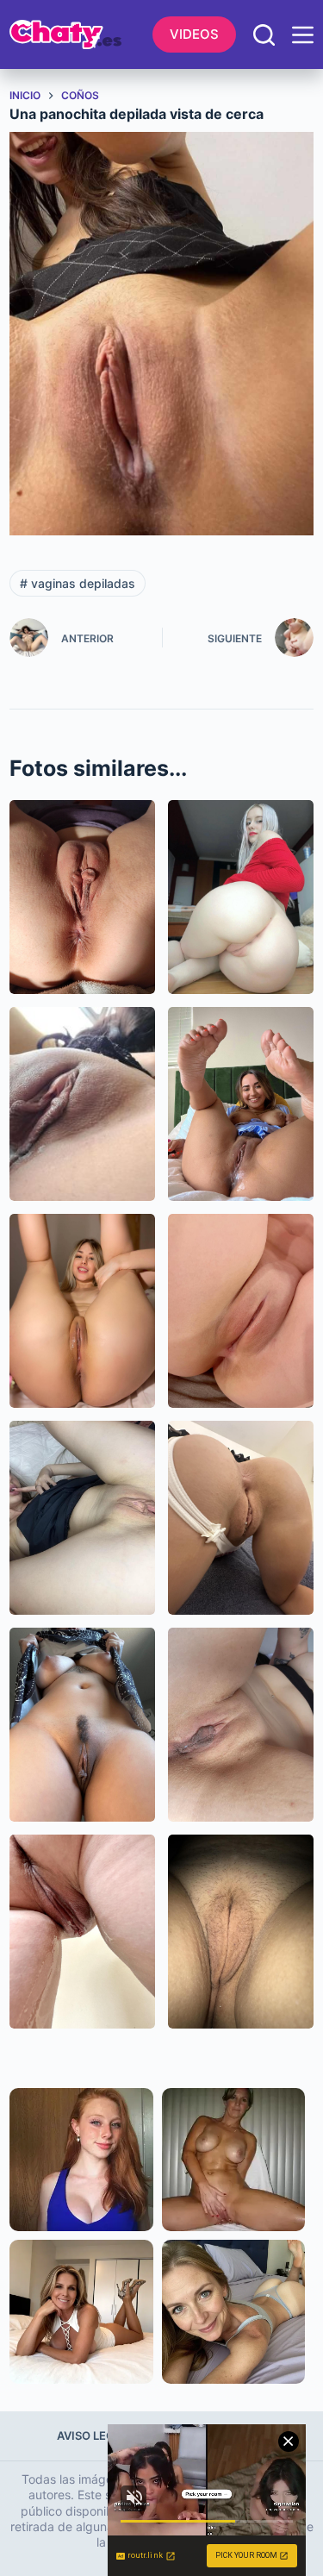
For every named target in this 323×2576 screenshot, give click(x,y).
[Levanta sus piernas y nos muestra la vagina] (82, 1311)
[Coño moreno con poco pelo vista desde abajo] (82, 1725)
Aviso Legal (93, 2435)
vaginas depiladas (78, 583)
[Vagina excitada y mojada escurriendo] (82, 1932)
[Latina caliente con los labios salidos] (82, 1104)
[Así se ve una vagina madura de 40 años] (241, 1932)
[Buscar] (264, 35)
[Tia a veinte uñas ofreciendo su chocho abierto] (241, 1518)
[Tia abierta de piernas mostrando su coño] (82, 1518)
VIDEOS (194, 34)
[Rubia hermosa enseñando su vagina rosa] (241, 897)
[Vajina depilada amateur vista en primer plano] (82, 897)
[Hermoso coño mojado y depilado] (241, 1311)
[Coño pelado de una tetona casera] (241, 1725)
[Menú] (303, 35)
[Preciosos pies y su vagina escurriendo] (241, 1104)
